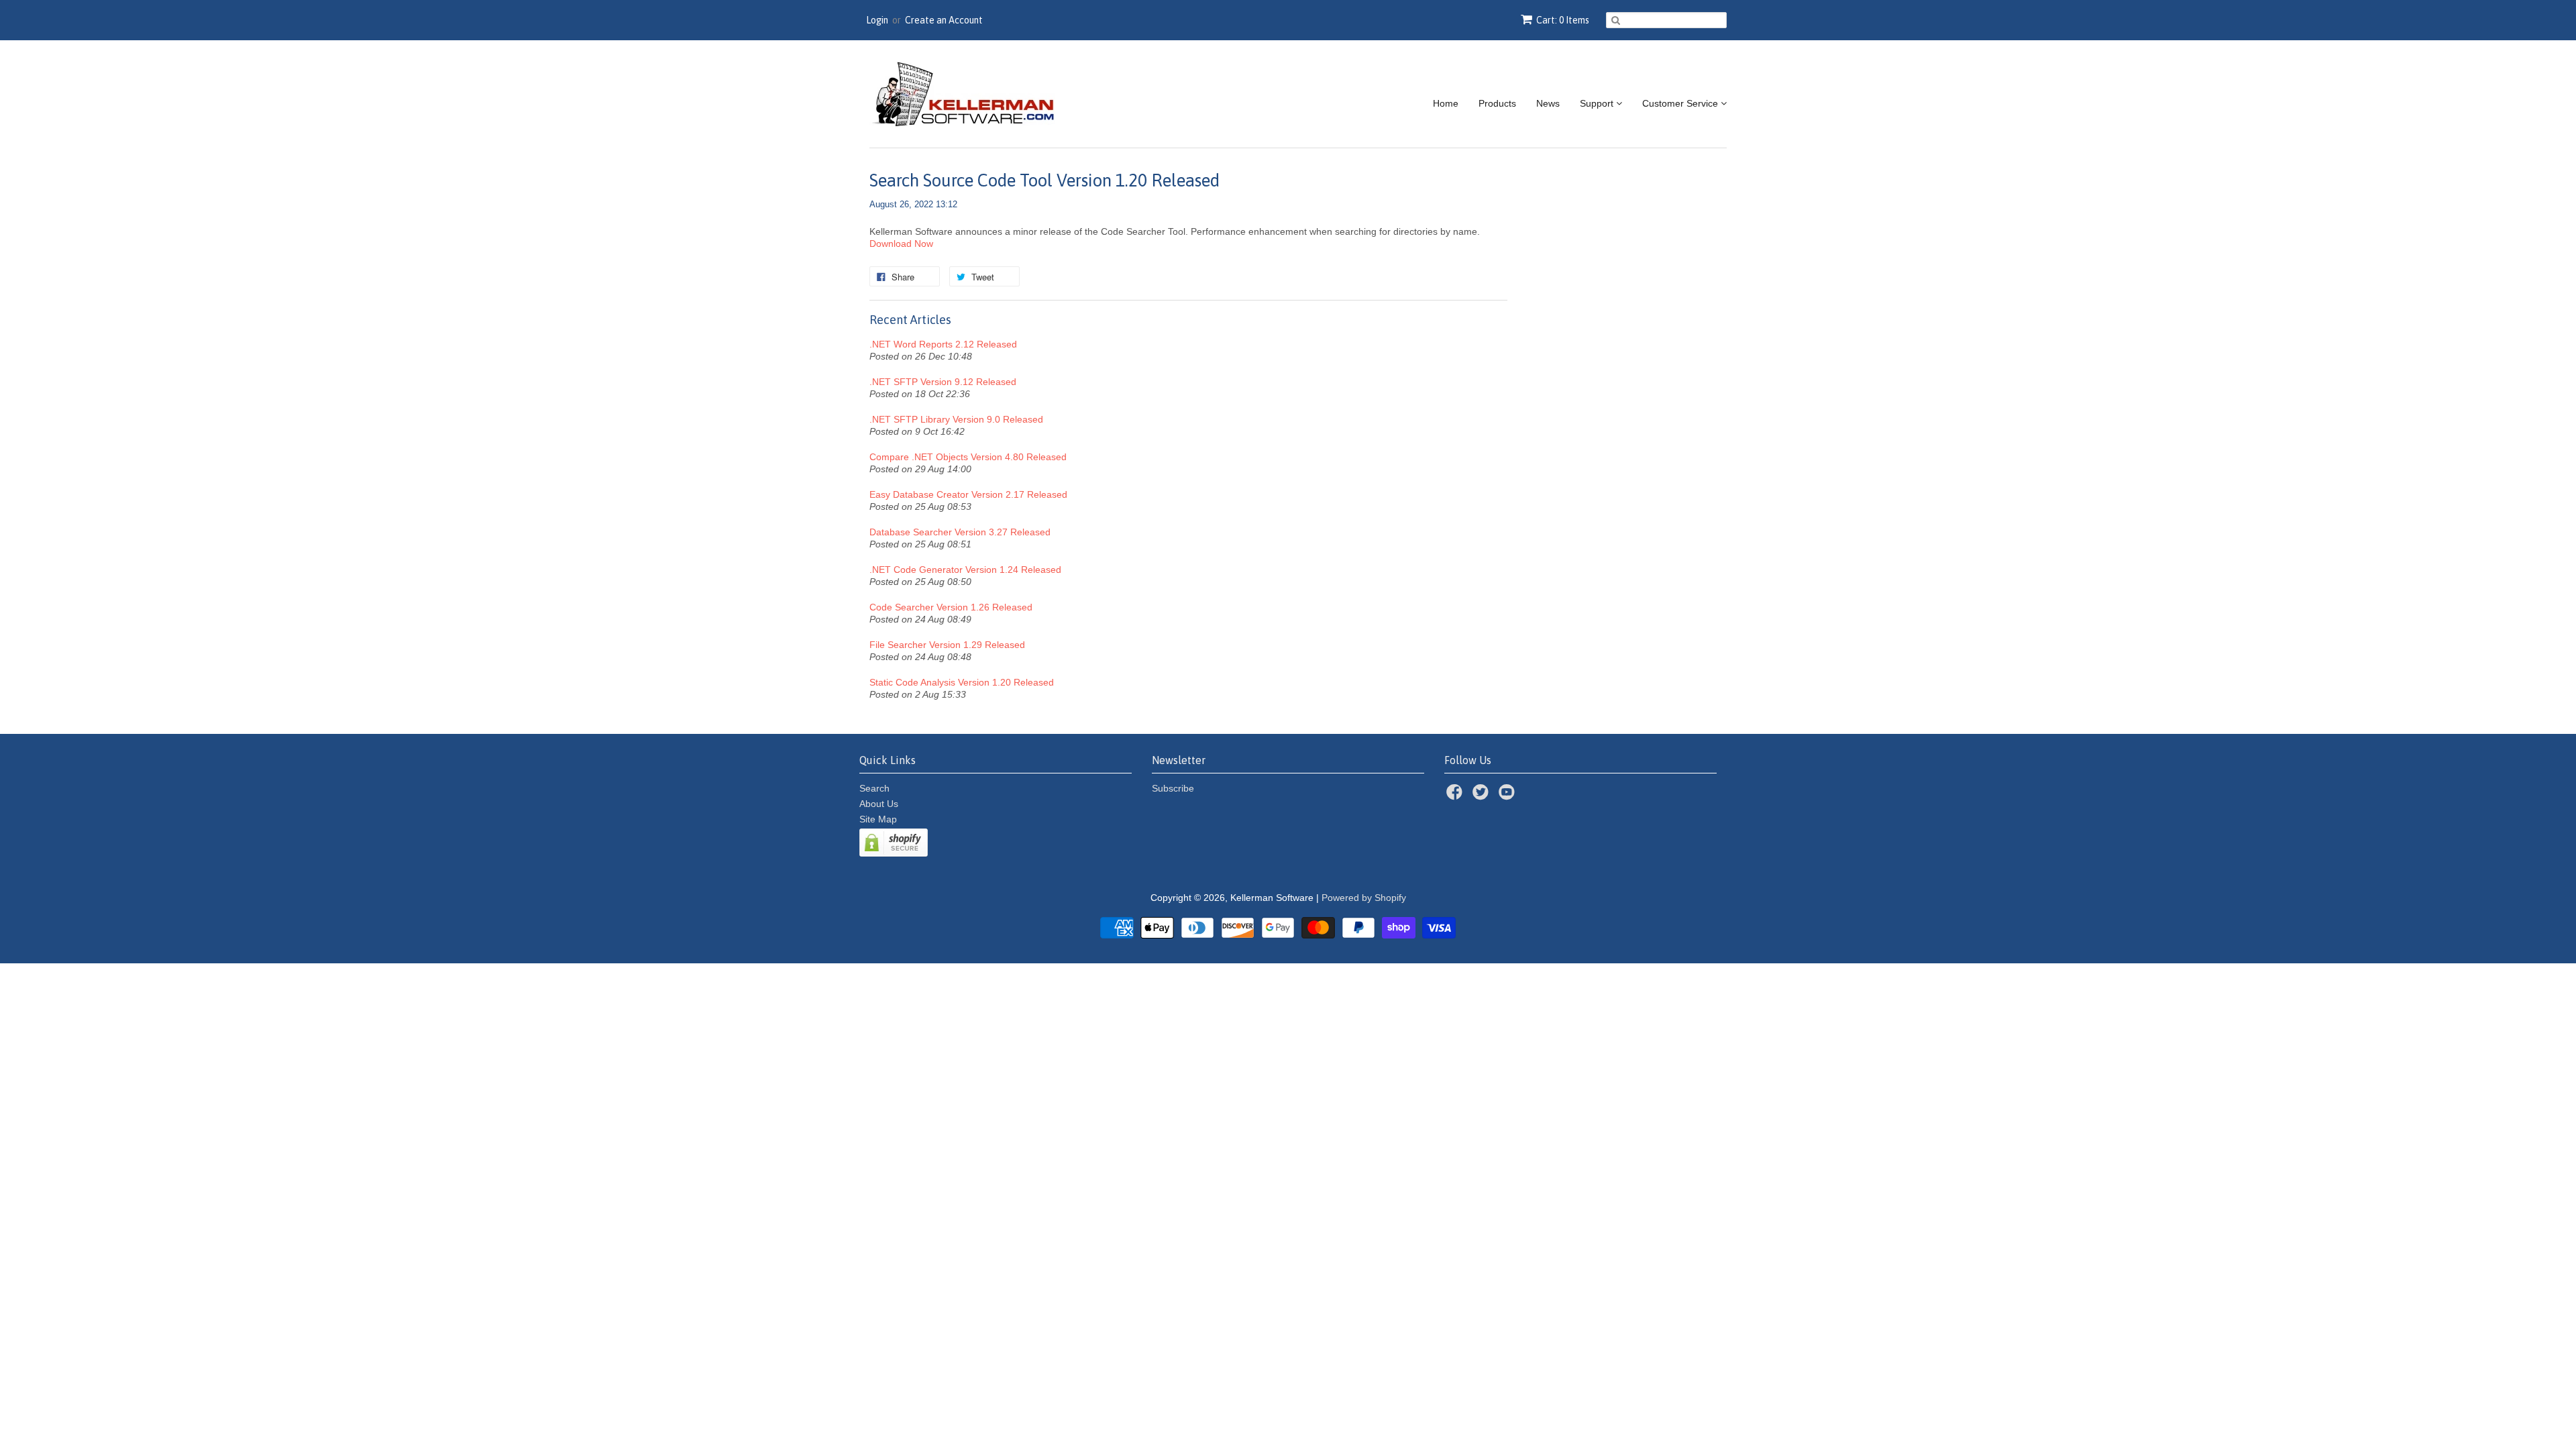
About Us (879, 804)
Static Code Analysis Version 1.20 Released (962, 682)
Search (874, 788)
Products (1497, 103)
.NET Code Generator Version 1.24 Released (965, 570)
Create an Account (944, 20)
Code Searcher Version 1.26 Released (951, 607)
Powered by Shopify (1364, 898)
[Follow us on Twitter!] (1483, 796)
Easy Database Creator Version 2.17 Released (968, 494)
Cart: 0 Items (1563, 20)
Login (877, 20)
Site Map (878, 819)
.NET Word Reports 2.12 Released (943, 344)
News (1548, 103)
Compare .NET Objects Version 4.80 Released (968, 457)
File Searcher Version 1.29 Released (947, 645)
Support (1598, 103)
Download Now (901, 244)
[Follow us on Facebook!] (1456, 796)
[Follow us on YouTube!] (1509, 796)
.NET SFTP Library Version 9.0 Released (956, 419)
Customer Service (1681, 103)
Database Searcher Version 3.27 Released (960, 532)
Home (1446, 103)
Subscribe (1173, 788)
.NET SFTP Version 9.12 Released (943, 382)
